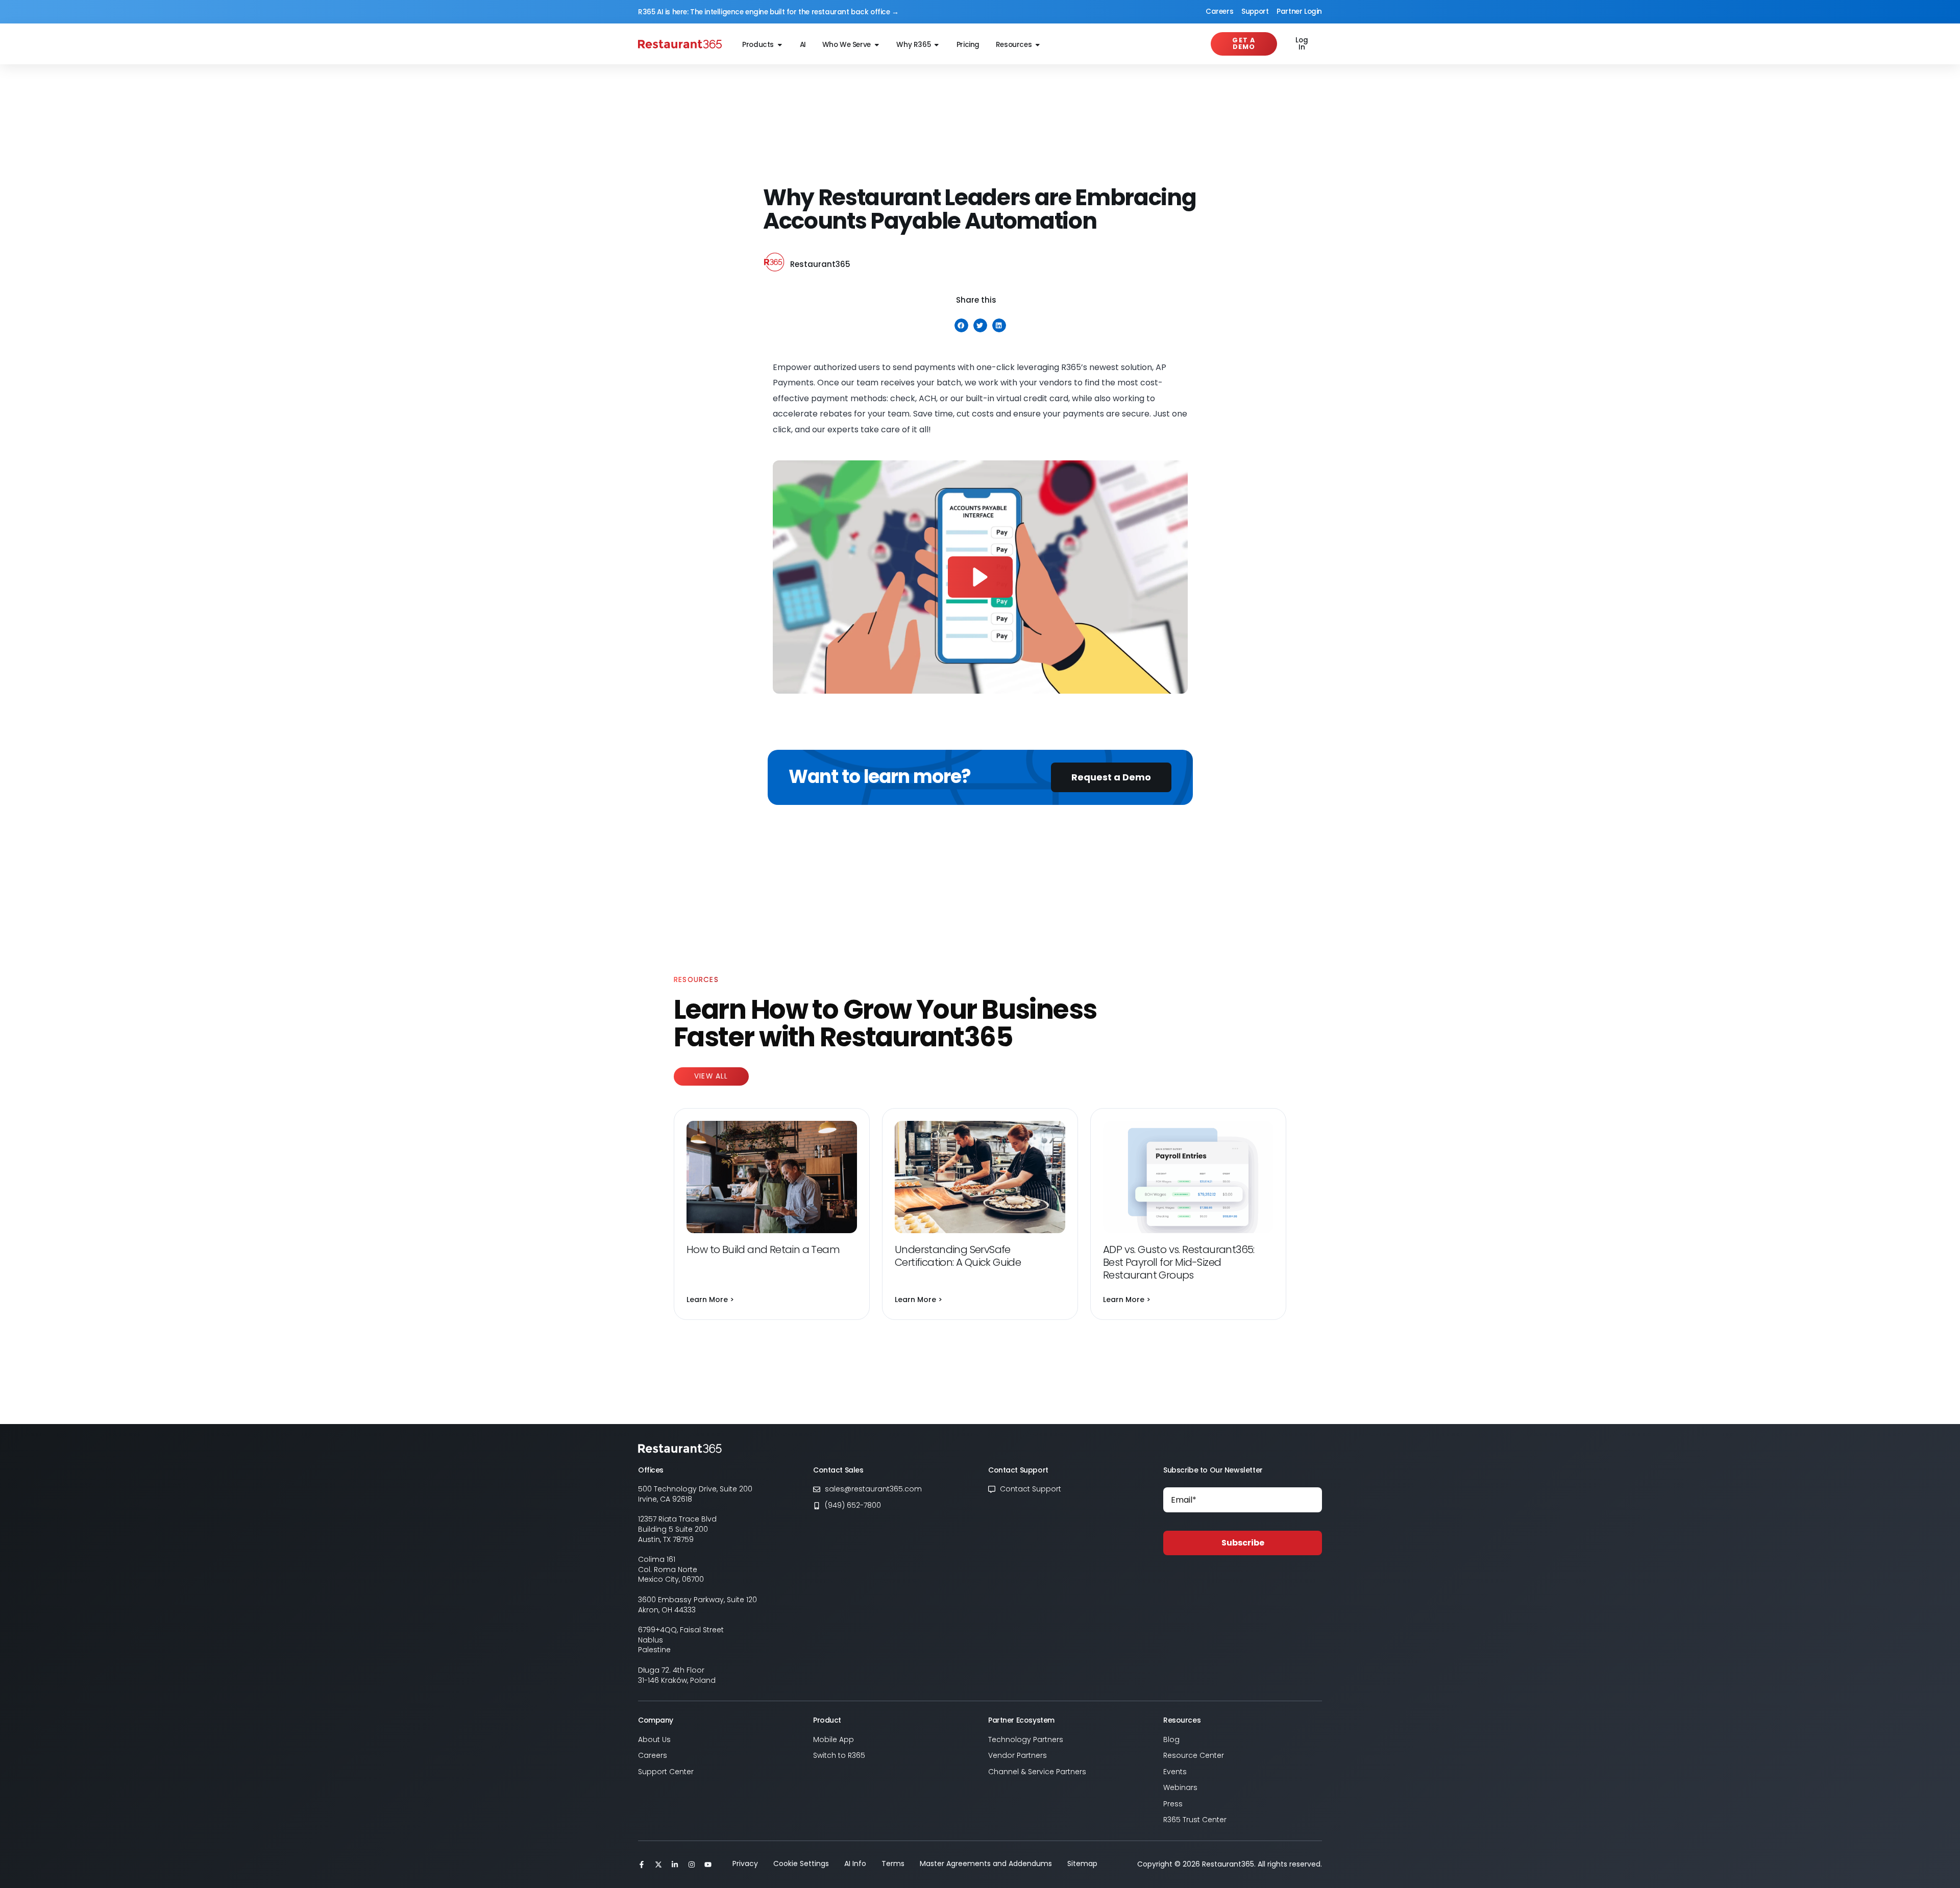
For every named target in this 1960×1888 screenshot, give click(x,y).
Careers (1219, 11)
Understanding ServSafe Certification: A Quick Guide (959, 1256)
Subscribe (1243, 1543)
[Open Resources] (1038, 45)
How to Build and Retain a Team (764, 1249)
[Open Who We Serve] (877, 45)
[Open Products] (780, 45)
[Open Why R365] (937, 45)
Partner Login (1299, 11)
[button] (961, 325)
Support (1255, 11)
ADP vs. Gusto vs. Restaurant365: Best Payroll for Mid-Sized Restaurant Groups (1179, 1262)
